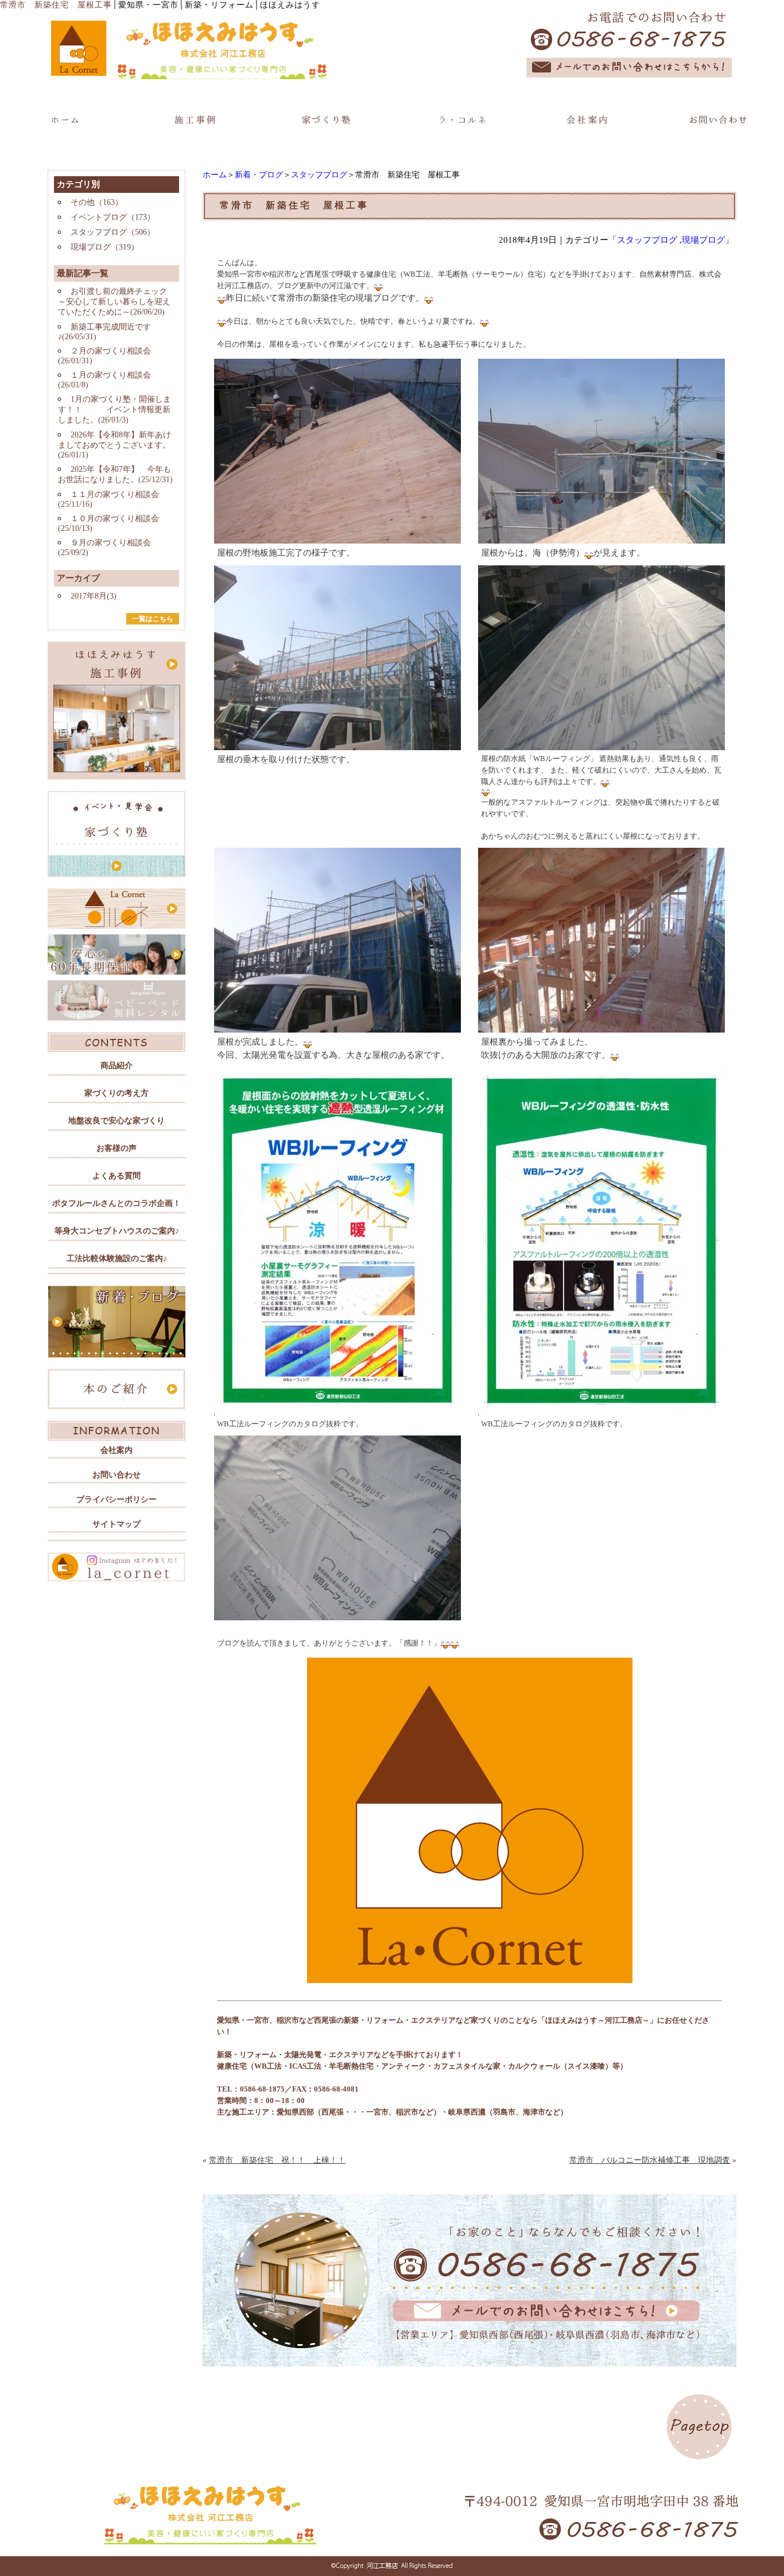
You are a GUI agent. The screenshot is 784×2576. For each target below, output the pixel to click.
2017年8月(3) (94, 596)
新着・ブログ (259, 175)
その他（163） (97, 202)
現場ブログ (703, 240)
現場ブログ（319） (105, 247)
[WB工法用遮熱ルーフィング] (337, 1410)
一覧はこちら (153, 619)
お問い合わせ (117, 1475)
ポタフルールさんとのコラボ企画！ (117, 1203)
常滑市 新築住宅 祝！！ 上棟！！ (277, 2160)
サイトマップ (117, 1524)
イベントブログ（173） (113, 217)
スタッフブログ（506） (113, 232)
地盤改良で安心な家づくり (117, 1121)
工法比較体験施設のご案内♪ (117, 1258)
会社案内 (117, 1450)
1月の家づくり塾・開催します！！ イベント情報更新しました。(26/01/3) (115, 410)
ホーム (215, 175)
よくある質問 (117, 1176)
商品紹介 (117, 1066)
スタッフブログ (319, 175)
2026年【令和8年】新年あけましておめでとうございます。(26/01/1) (115, 445)
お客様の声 (117, 1148)
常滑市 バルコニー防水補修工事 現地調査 (650, 2160)
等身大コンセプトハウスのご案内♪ (117, 1231)
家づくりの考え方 (117, 1093)
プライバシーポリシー (117, 1500)
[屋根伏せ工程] (601, 745)
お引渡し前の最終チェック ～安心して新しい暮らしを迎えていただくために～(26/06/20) (114, 302)
